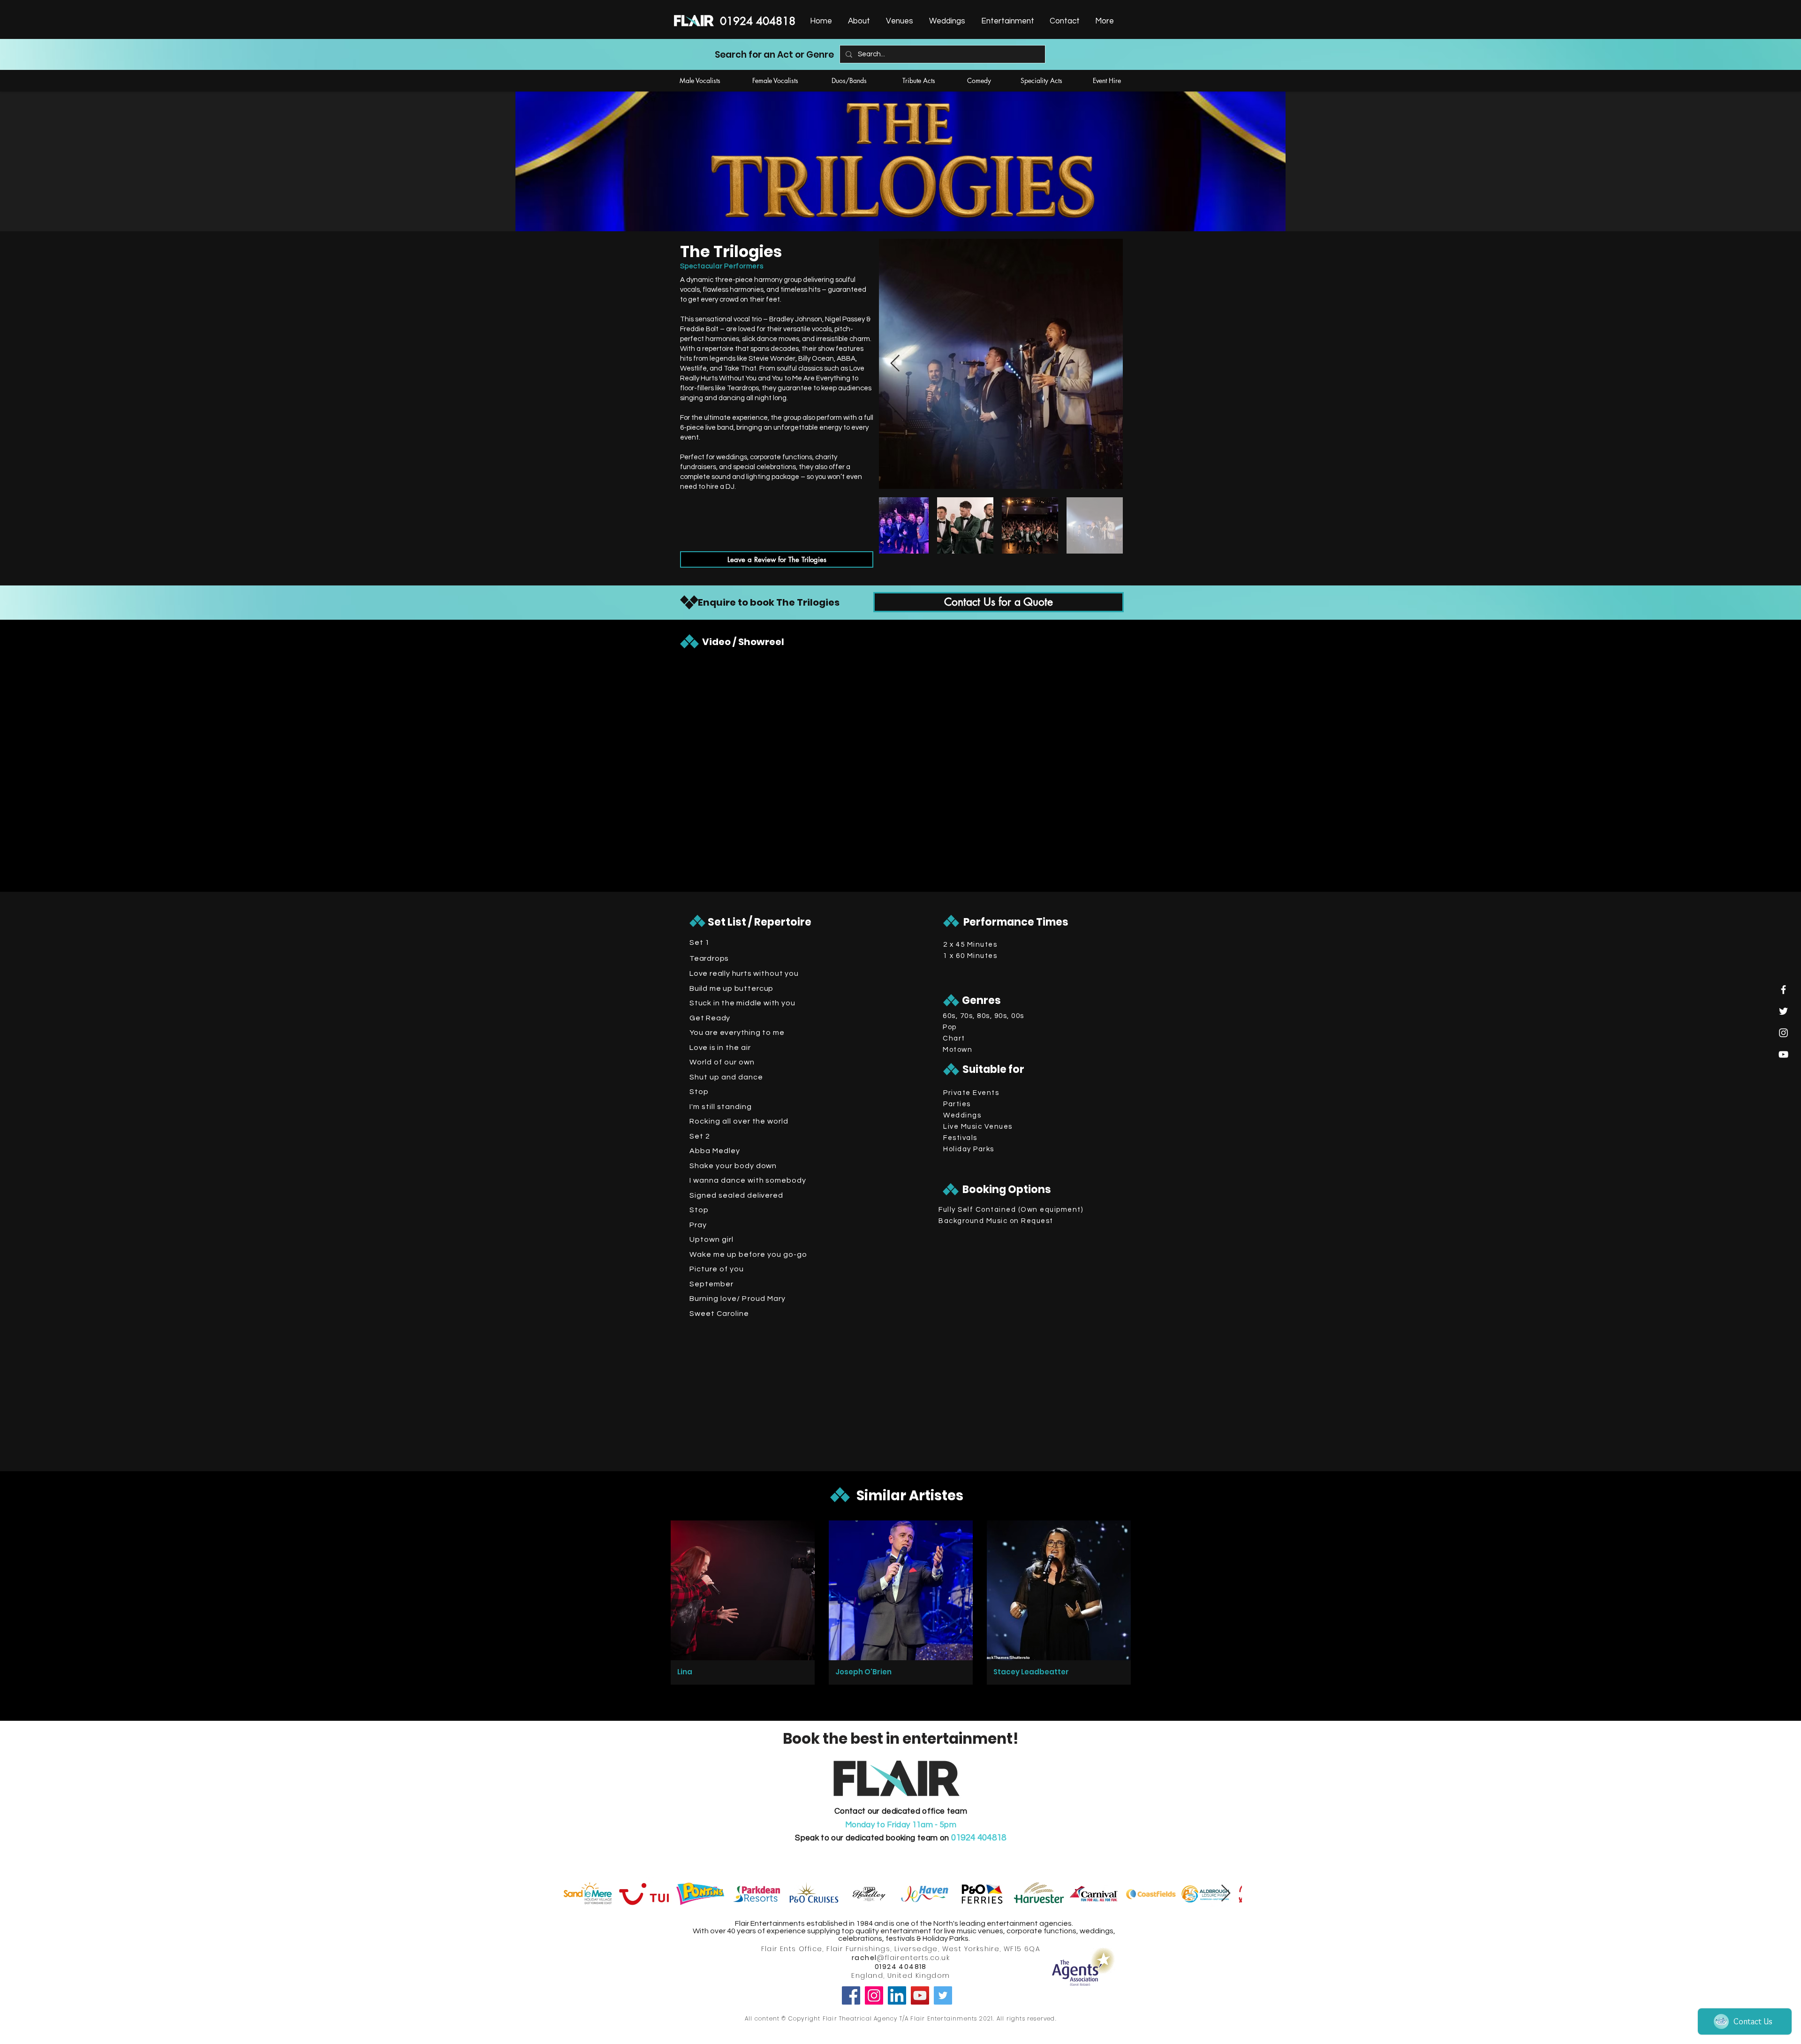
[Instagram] (874, 1995)
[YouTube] (920, 1995)
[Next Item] (895, 364)
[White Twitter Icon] (1783, 1011)
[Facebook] (851, 1995)
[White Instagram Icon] (1783, 1033)
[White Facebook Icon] (1783, 990)
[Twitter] (943, 1995)
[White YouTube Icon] (1783, 1054)
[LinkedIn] (897, 1995)
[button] (1007, 21)
